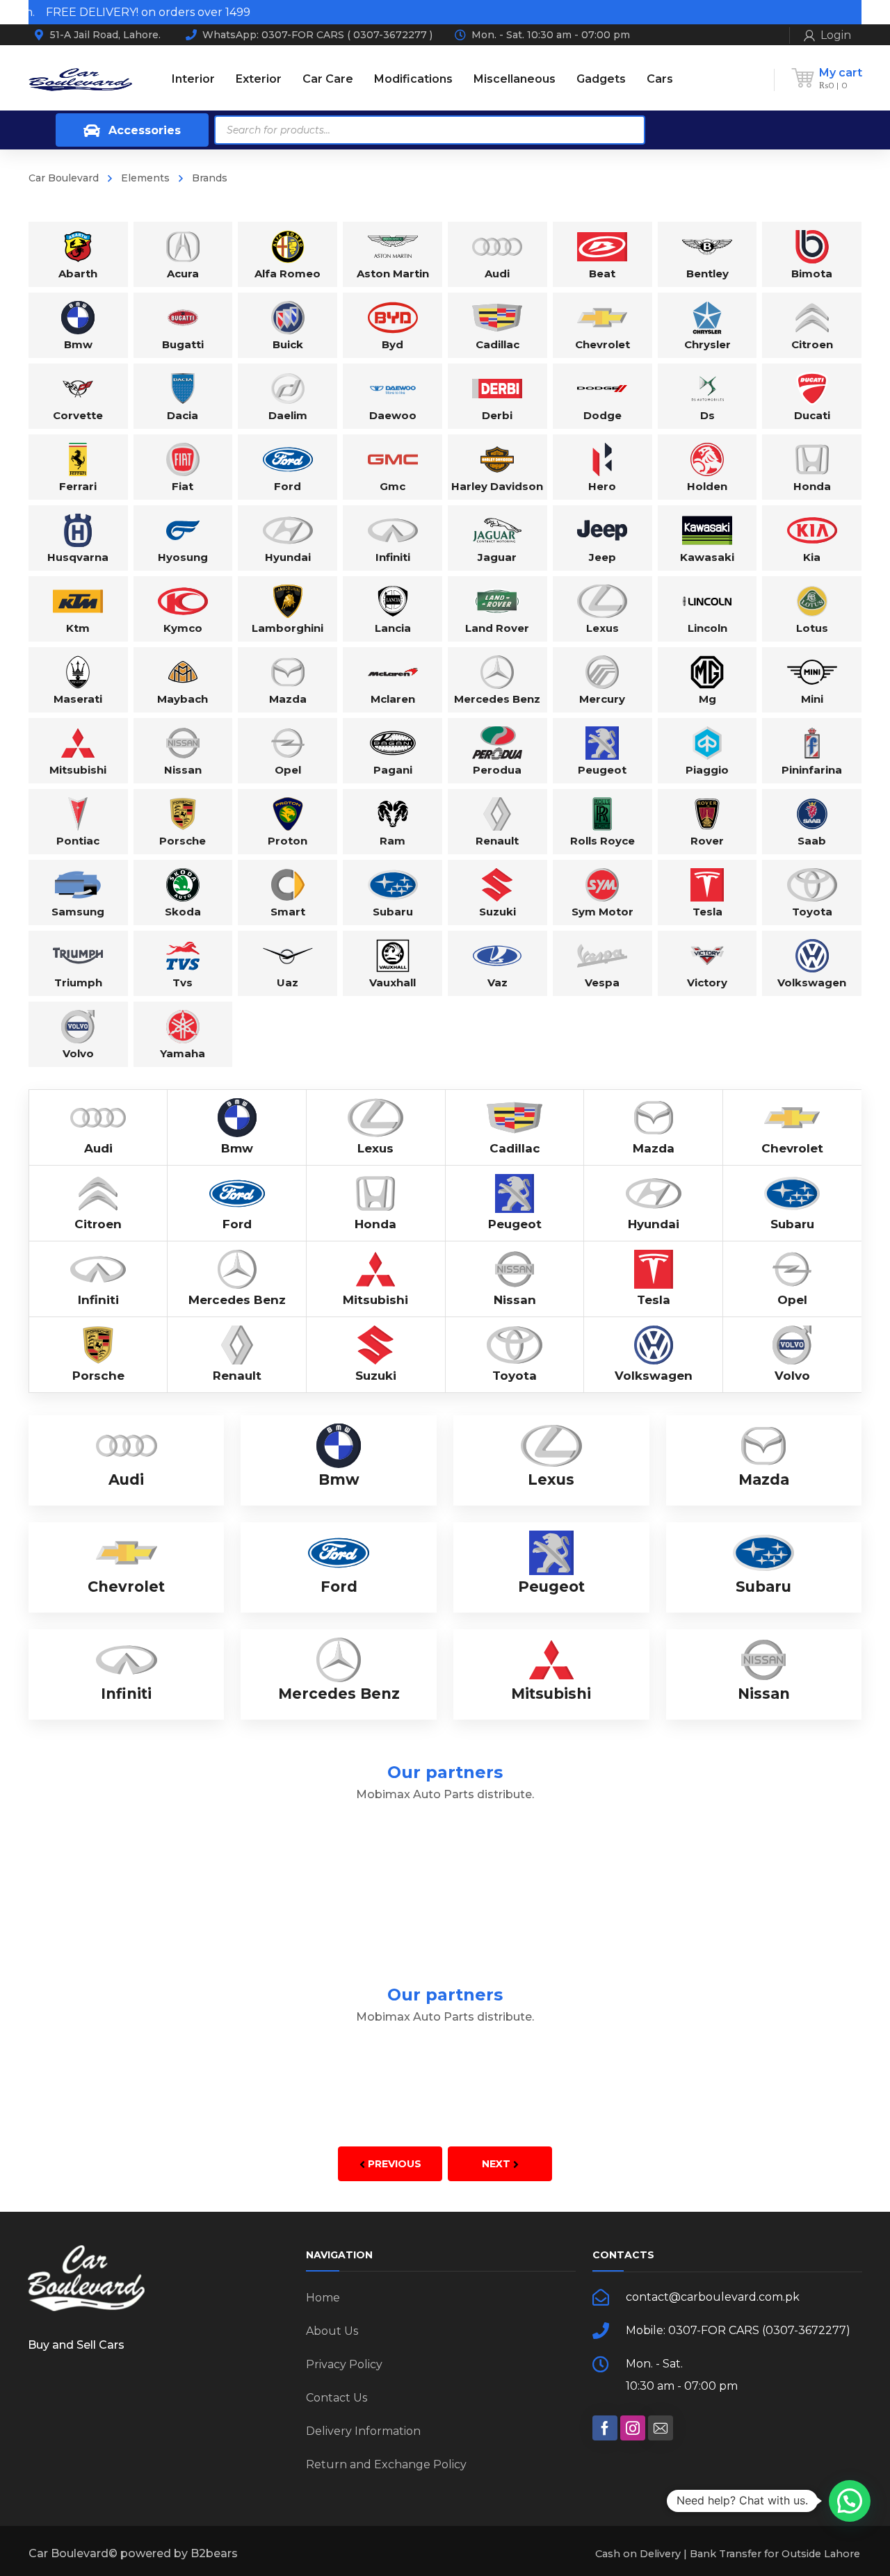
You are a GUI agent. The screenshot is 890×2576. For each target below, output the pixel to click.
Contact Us (337, 2398)
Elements (145, 178)
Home (323, 2298)
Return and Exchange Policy (386, 2464)
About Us (332, 2331)
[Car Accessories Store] (80, 79)
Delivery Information (363, 2431)
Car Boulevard (64, 178)
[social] (605, 2428)
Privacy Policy (344, 2364)
